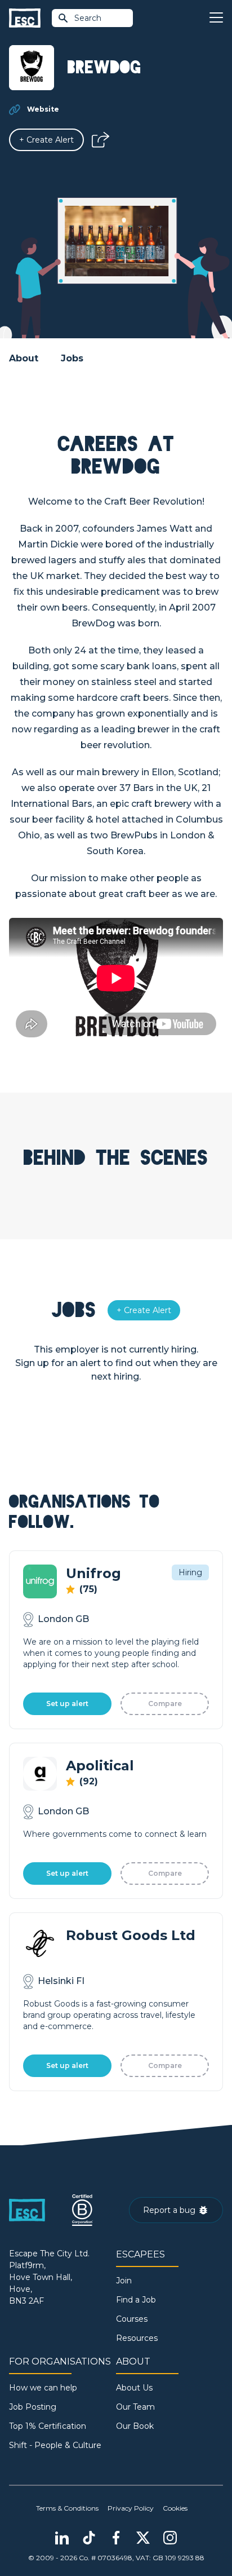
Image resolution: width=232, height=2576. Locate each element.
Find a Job (136, 2300)
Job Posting (33, 2407)
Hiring (190, 1572)
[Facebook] (116, 2538)
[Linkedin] (62, 2538)
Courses (132, 2319)
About (24, 358)
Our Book (135, 2426)
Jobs (72, 358)
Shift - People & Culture (55, 2445)
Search (88, 18)
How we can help (43, 2388)
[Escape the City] (25, 18)
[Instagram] (170, 2538)
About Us (134, 2388)
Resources (137, 2338)
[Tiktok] (89, 2538)
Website (43, 109)
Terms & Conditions (67, 2508)
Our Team (135, 2407)
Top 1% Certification (48, 2426)
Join (124, 2281)
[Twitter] (143, 2538)
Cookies (175, 2508)
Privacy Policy (131, 2508)
